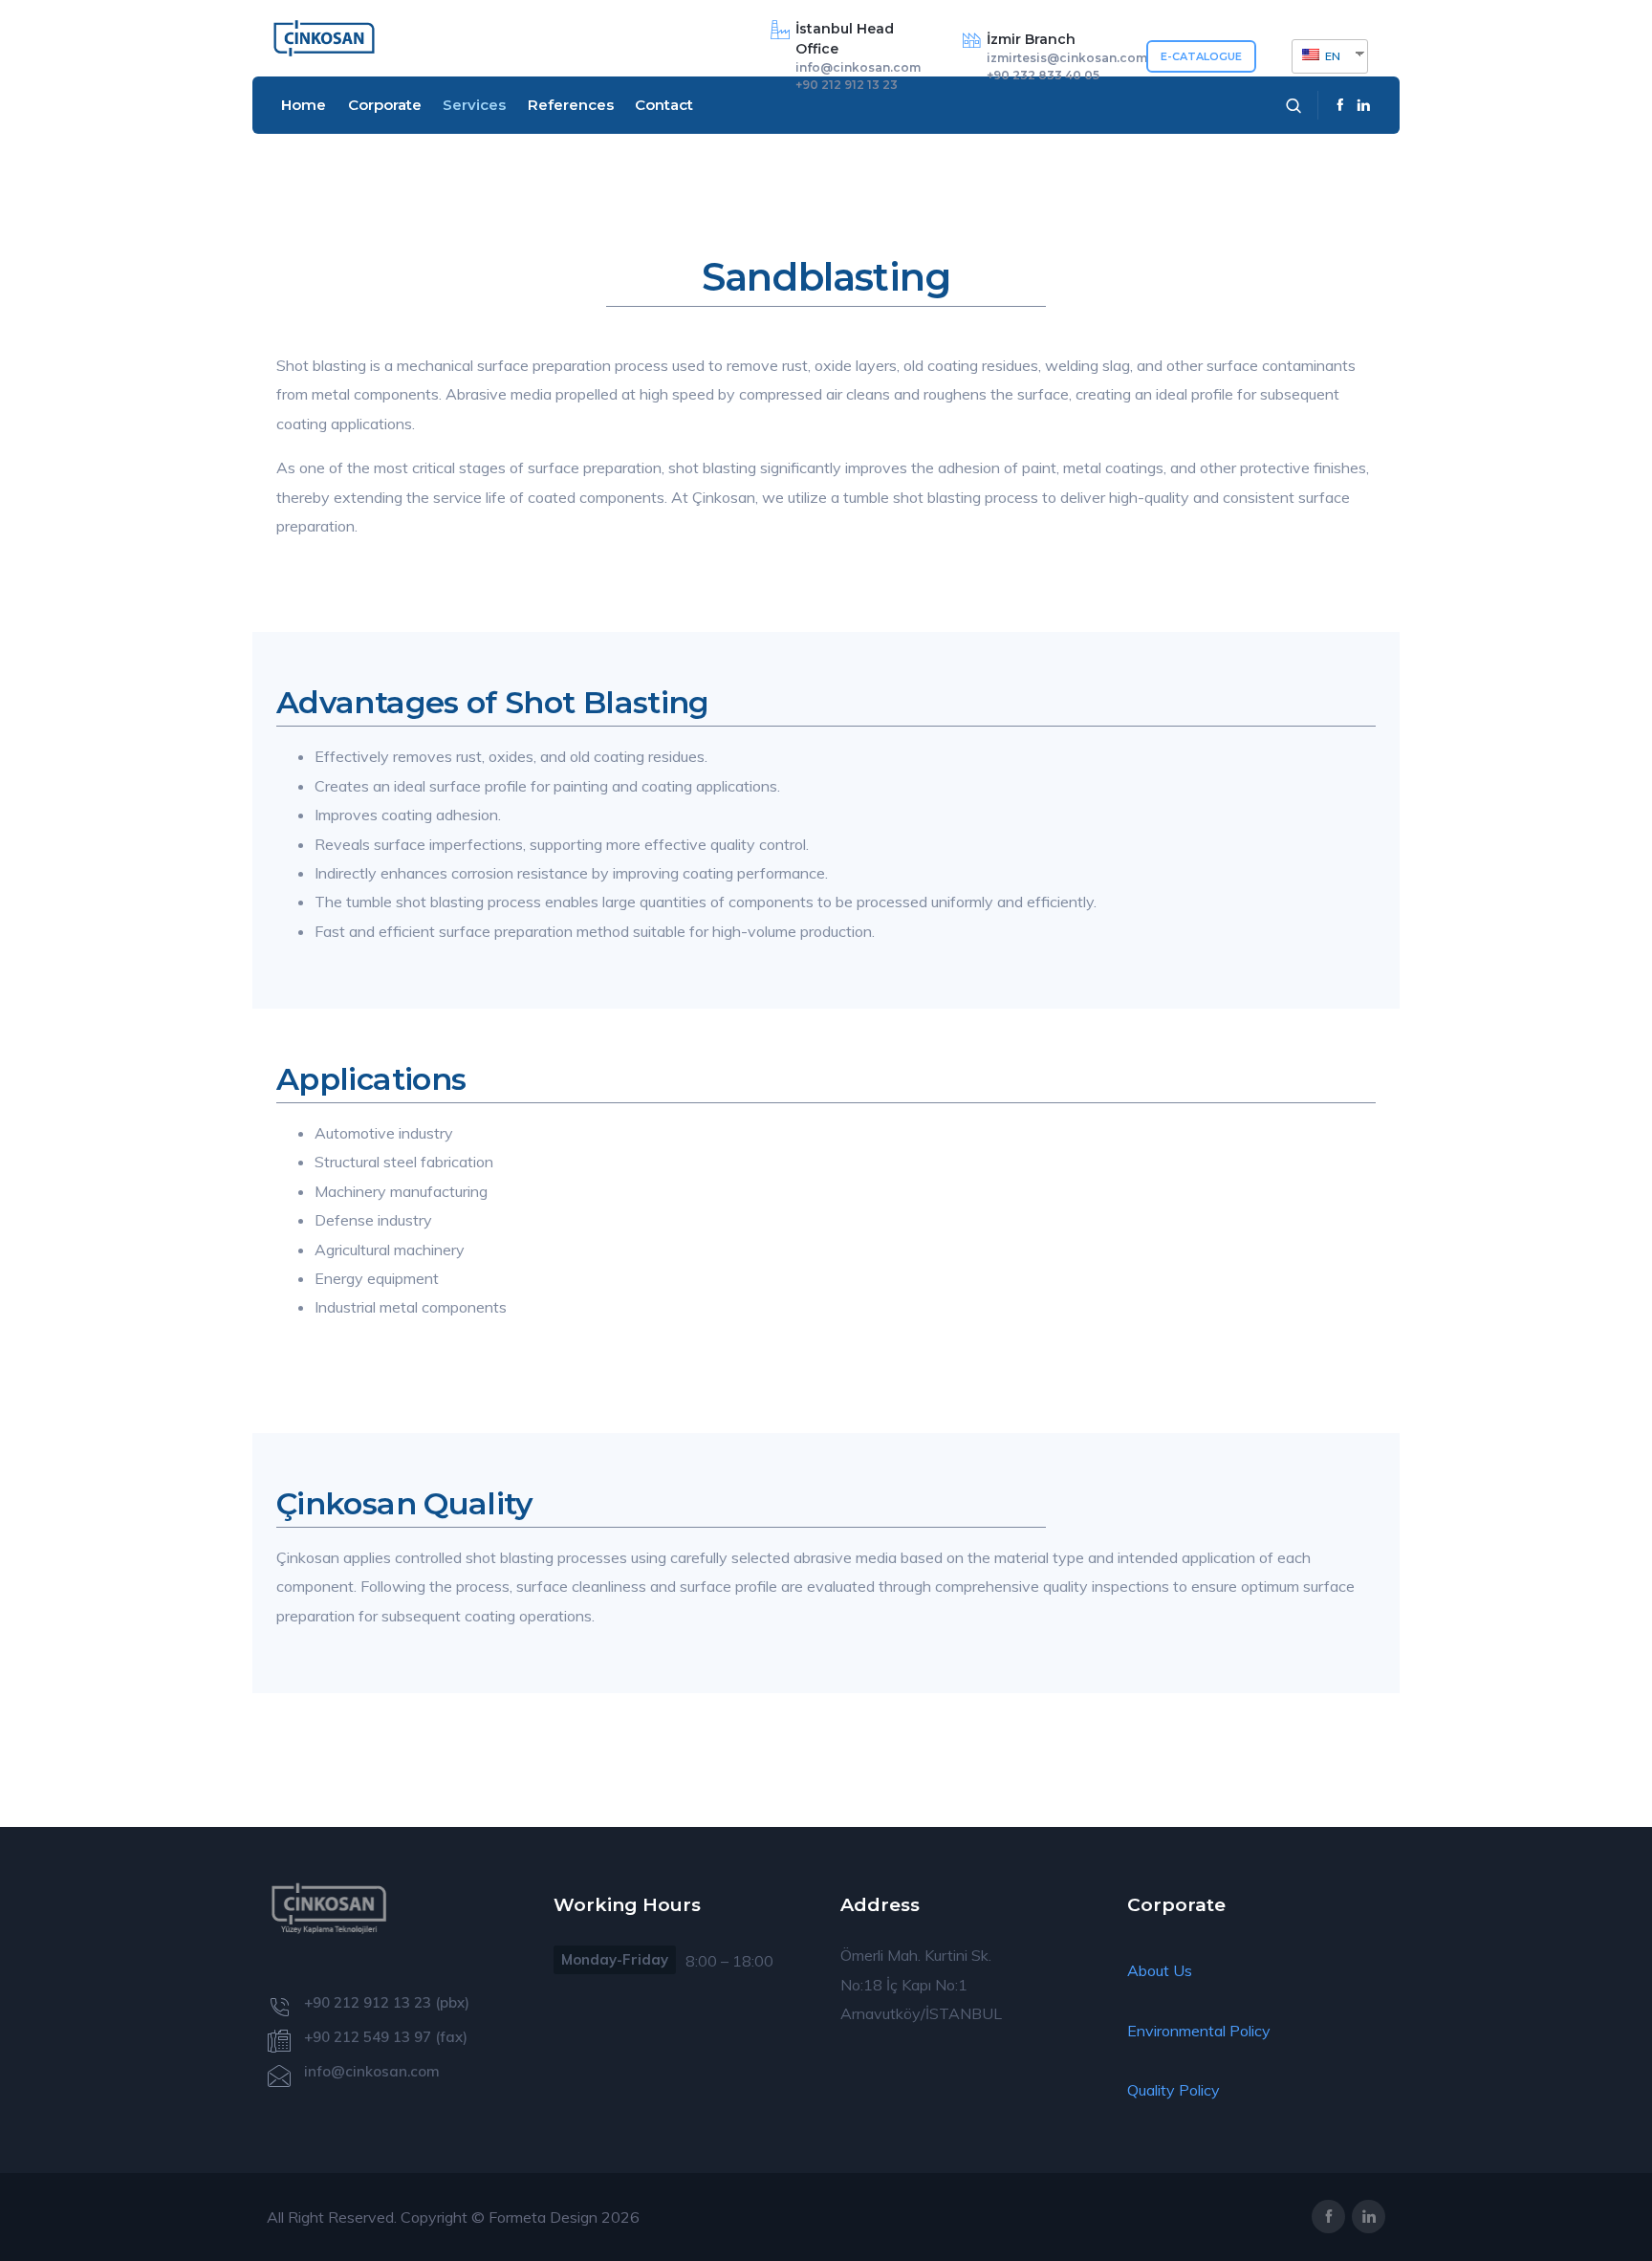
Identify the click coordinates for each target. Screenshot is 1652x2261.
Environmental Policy (1199, 2031)
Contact (664, 105)
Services (474, 105)
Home (304, 105)
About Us (1160, 1970)
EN (1331, 56)
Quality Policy (1174, 2090)
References (571, 105)
